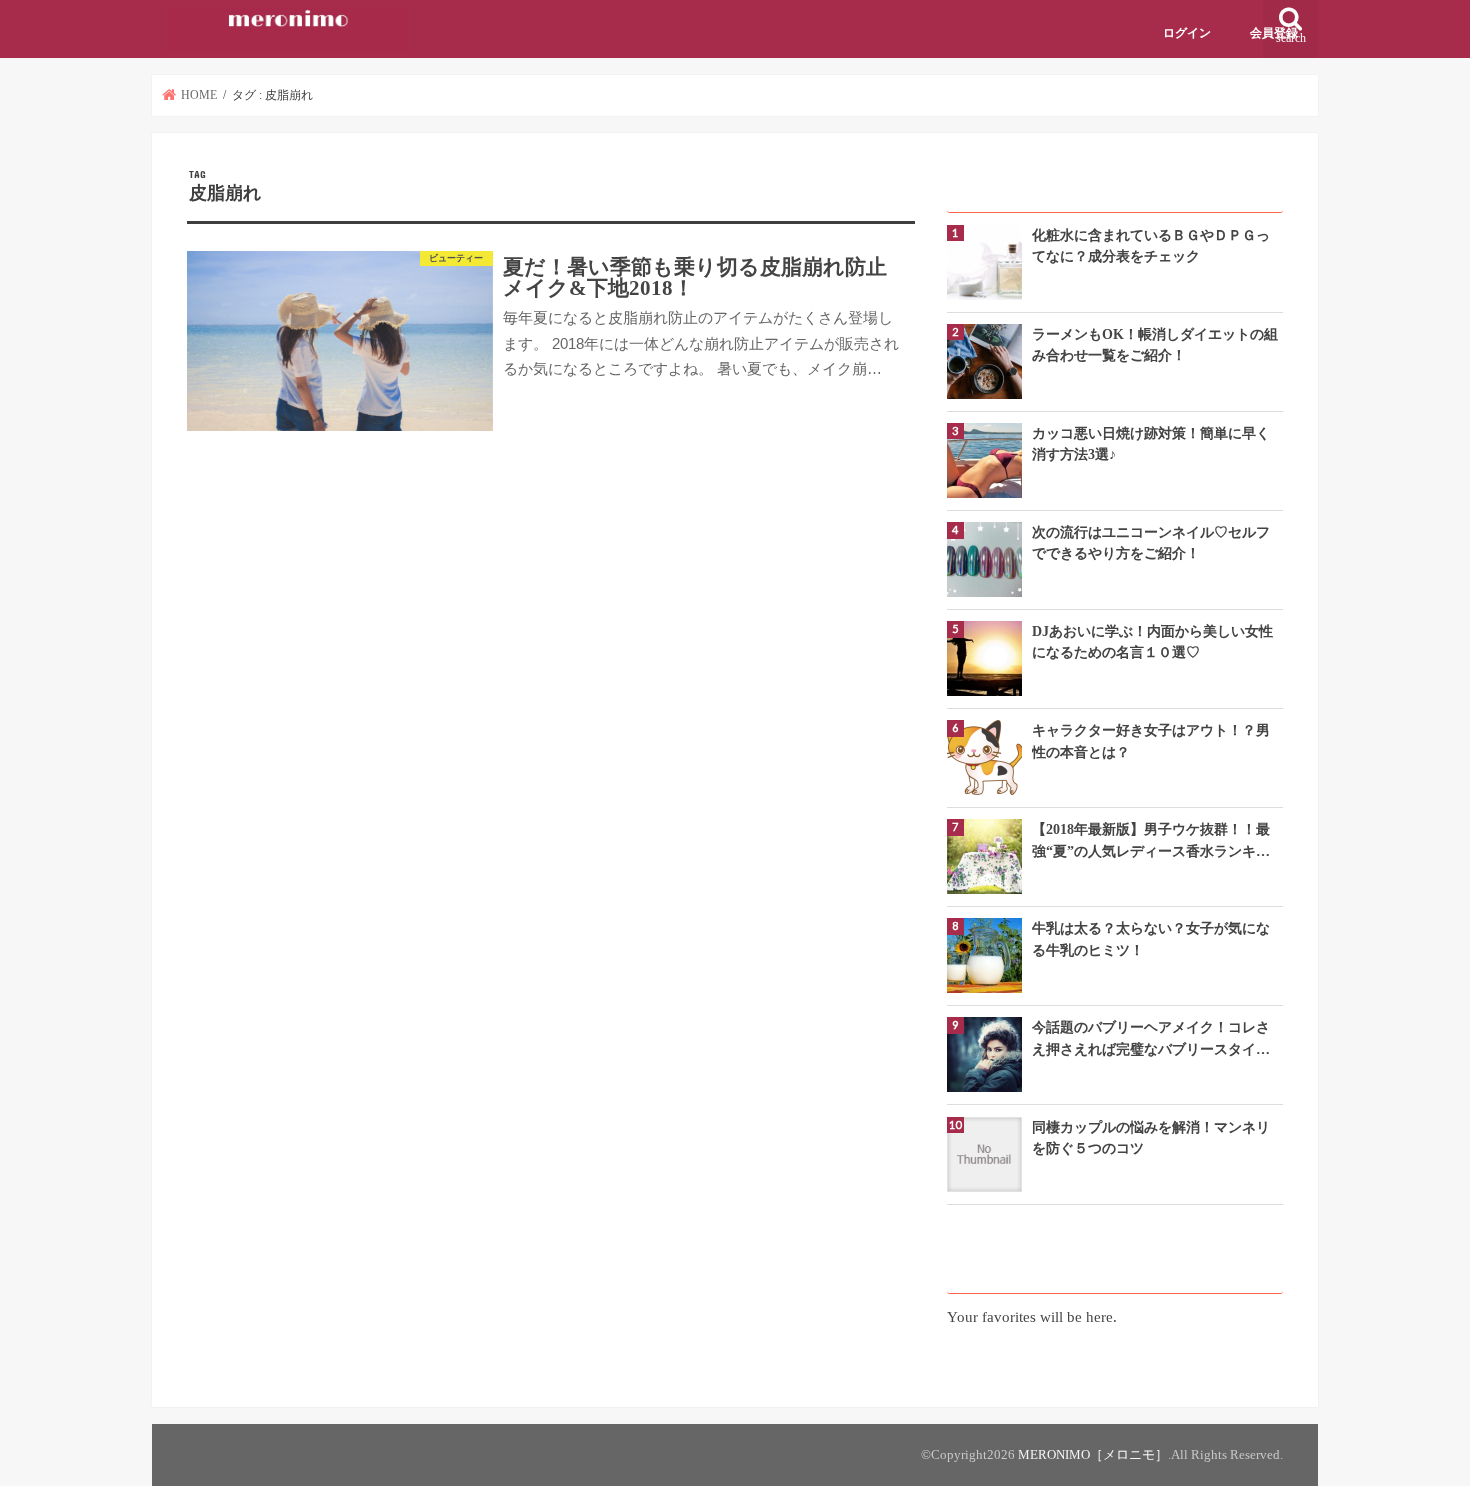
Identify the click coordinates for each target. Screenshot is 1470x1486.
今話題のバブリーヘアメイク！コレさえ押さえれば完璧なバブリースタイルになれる (1151, 1039)
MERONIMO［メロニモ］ (1093, 1454)
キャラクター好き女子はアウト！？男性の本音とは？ (1151, 740)
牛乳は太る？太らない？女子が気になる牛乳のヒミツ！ (1151, 938)
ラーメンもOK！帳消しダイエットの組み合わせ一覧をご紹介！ (1155, 344)
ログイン (1187, 33)
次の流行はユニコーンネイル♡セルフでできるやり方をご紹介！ (1151, 542)
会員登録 (1274, 33)
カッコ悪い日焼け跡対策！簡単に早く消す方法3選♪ (1151, 443)
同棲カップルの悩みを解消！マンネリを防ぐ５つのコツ (1151, 1137)
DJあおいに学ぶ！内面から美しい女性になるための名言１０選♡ (1152, 641)
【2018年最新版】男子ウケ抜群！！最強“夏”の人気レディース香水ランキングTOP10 (1151, 841)
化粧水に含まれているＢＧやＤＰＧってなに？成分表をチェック (1151, 245)
